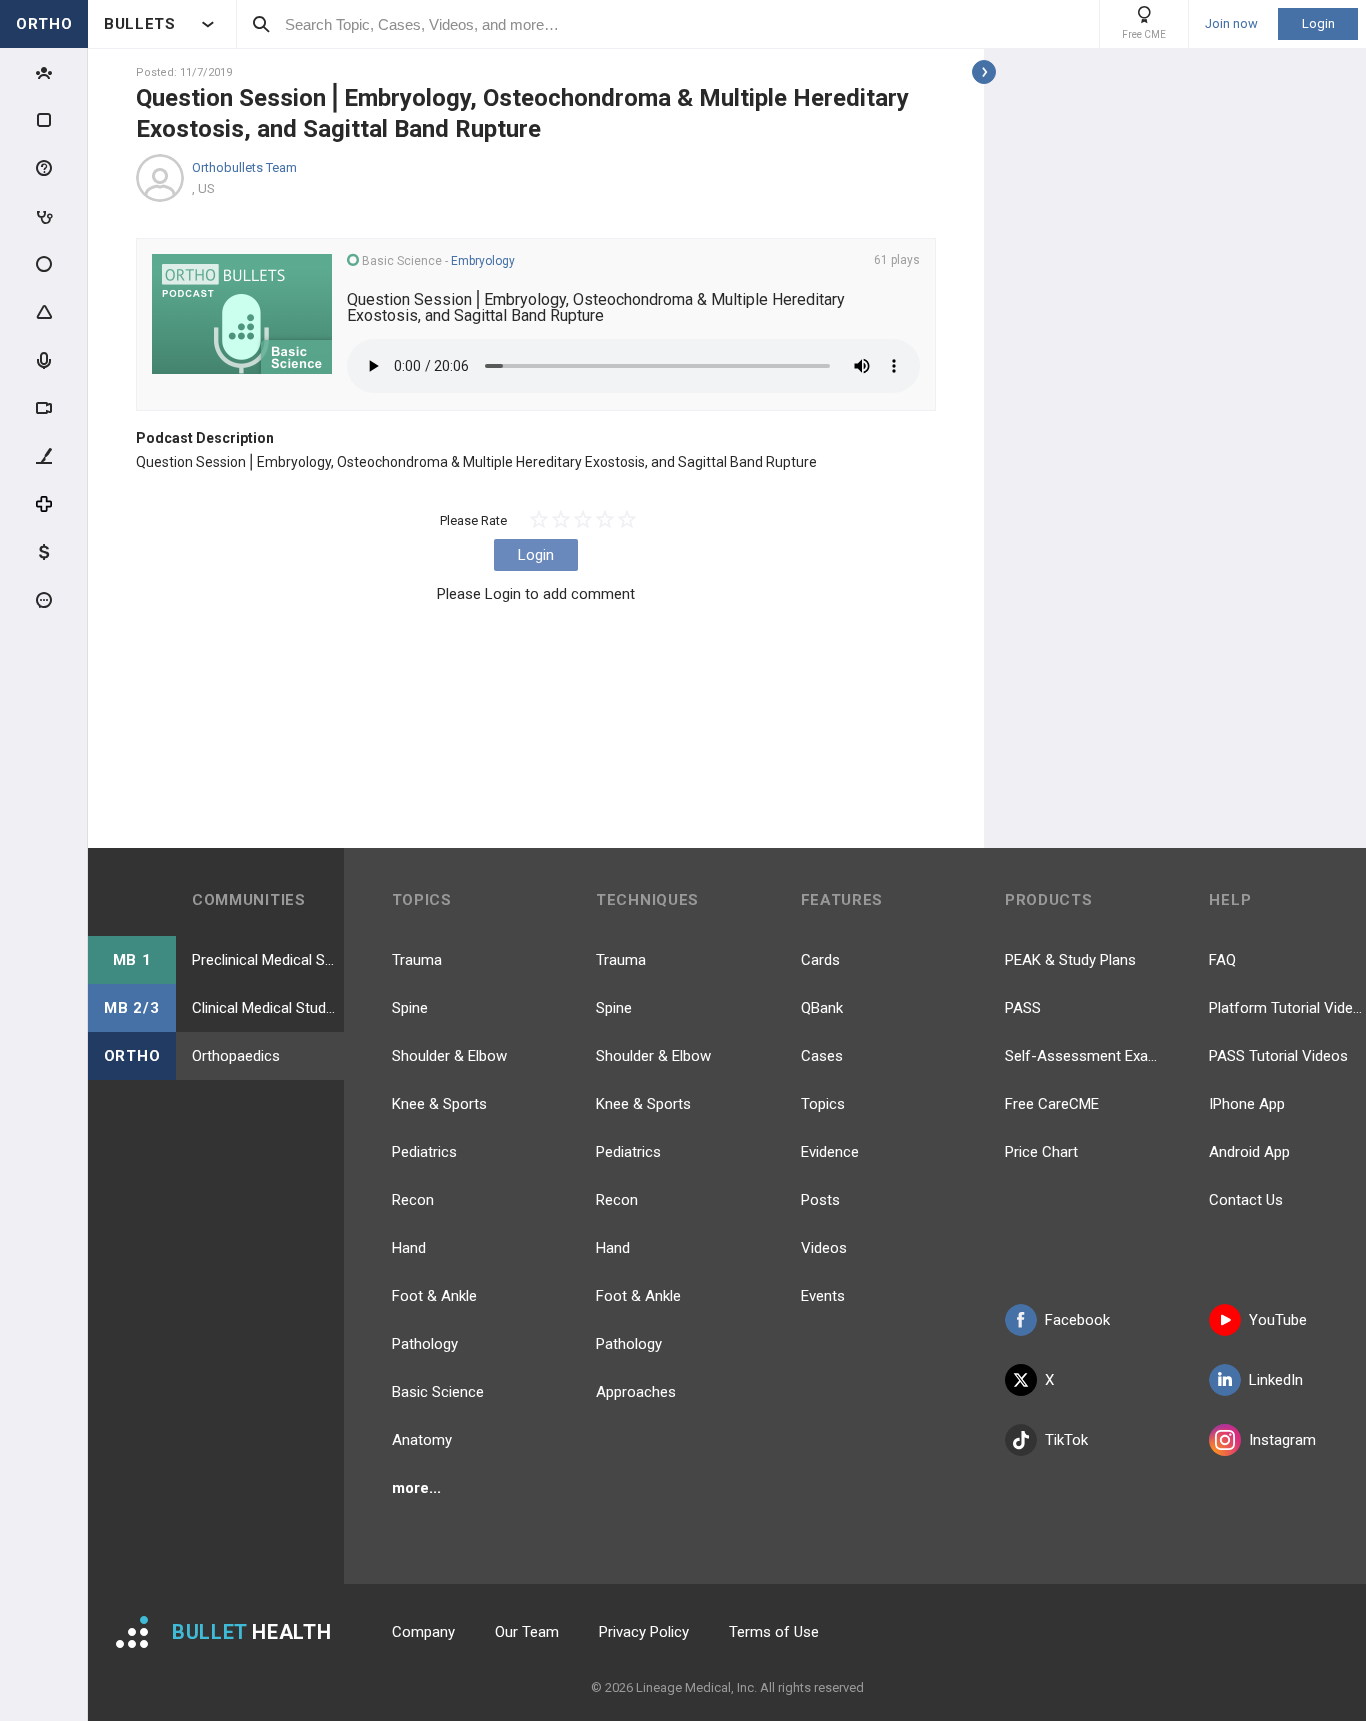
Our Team (527, 1632)
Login (1318, 23)
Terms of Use (774, 1632)
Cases (822, 1056)
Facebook (1077, 1320)
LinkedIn (1276, 1380)
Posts (820, 1200)
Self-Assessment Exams (1083, 1056)
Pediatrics (424, 1152)
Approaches (636, 1392)
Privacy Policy (644, 1632)
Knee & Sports (439, 1104)
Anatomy (422, 1440)
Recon (413, 1200)
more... (416, 1488)
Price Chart (1041, 1152)
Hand (409, 1248)
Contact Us (1246, 1200)
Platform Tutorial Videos (1287, 1008)
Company (423, 1632)
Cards (820, 960)
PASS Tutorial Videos (1278, 1056)
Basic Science (438, 1392)
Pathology (425, 1344)
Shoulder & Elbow (449, 1056)
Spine (410, 1008)
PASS (1023, 1008)
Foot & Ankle (434, 1296)
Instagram (1282, 1440)
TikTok (1066, 1440)
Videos (824, 1248)
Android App (1249, 1152)
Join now (1231, 24)
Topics (823, 1104)
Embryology (483, 261)
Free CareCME (1052, 1104)
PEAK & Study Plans (1070, 960)
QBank (822, 1008)
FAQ (1222, 960)
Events (823, 1296)
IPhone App (1247, 1104)
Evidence (830, 1152)
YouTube (1278, 1320)
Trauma (417, 960)
